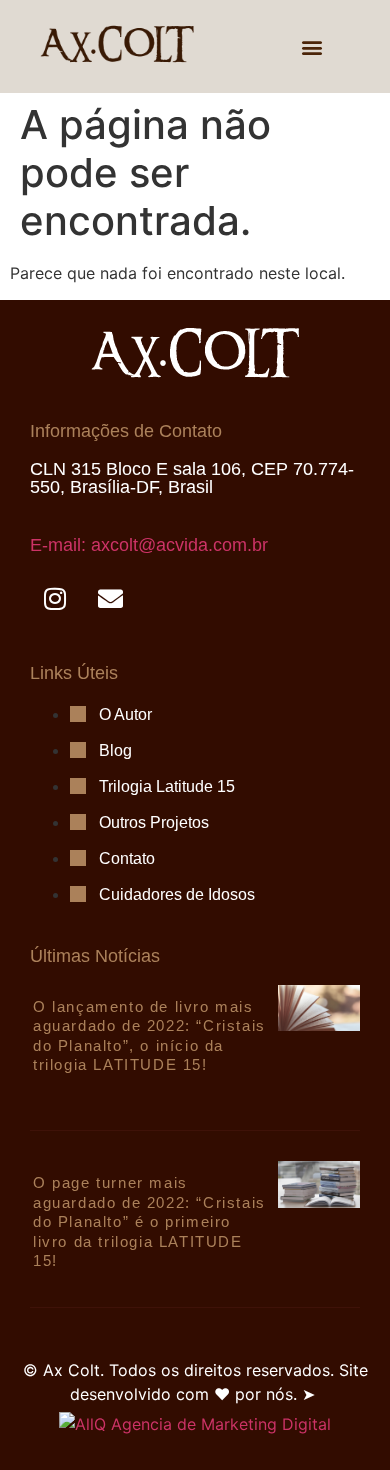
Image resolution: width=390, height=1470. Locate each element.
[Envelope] (110, 599)
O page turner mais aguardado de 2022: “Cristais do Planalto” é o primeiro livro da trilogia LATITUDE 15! (149, 1221)
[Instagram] (55, 599)
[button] (312, 46)
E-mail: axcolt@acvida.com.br (149, 545)
